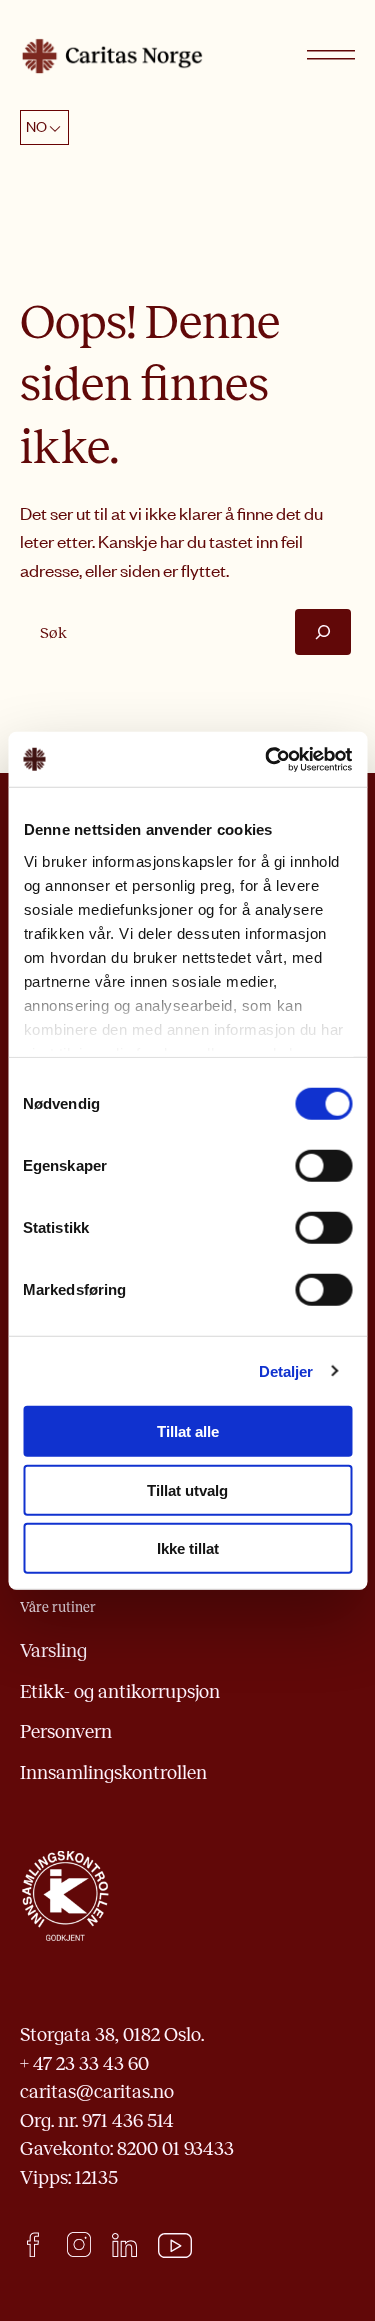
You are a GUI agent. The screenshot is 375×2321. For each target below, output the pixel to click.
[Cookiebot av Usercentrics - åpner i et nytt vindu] (267, 759)
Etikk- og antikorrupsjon (120, 1691)
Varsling (53, 1650)
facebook (32, 2244)
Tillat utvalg (187, 1489)
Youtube (175, 2246)
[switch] (323, 1166)
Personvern (66, 1731)
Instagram (78, 2244)
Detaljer (286, 1370)
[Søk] (323, 631)
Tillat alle (188, 1431)
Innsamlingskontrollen (113, 1772)
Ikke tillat (188, 1548)
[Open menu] (331, 56)
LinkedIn (124, 2244)
